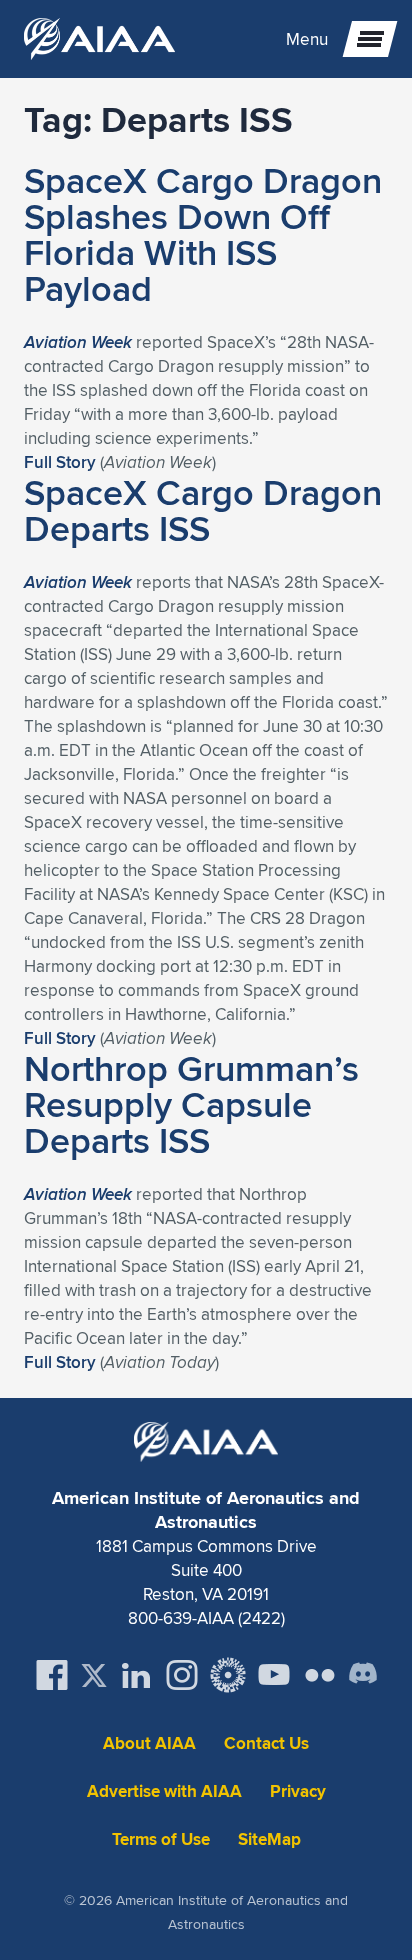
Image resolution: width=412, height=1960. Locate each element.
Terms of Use (161, 1839)
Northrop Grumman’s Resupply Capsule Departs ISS (191, 1104)
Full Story (60, 462)
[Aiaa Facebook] (52, 1675)
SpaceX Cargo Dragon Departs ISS (203, 510)
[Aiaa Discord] (363, 1675)
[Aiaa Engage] (228, 1675)
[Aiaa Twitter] (94, 1675)
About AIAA (149, 1743)
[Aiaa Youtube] (274, 1675)
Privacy (298, 1791)
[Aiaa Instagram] (182, 1675)
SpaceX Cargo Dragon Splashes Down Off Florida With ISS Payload (203, 234)
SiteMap (269, 1839)
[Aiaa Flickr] (320, 1675)
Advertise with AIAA (164, 1791)
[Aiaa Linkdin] (136, 1675)
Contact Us (266, 1743)
